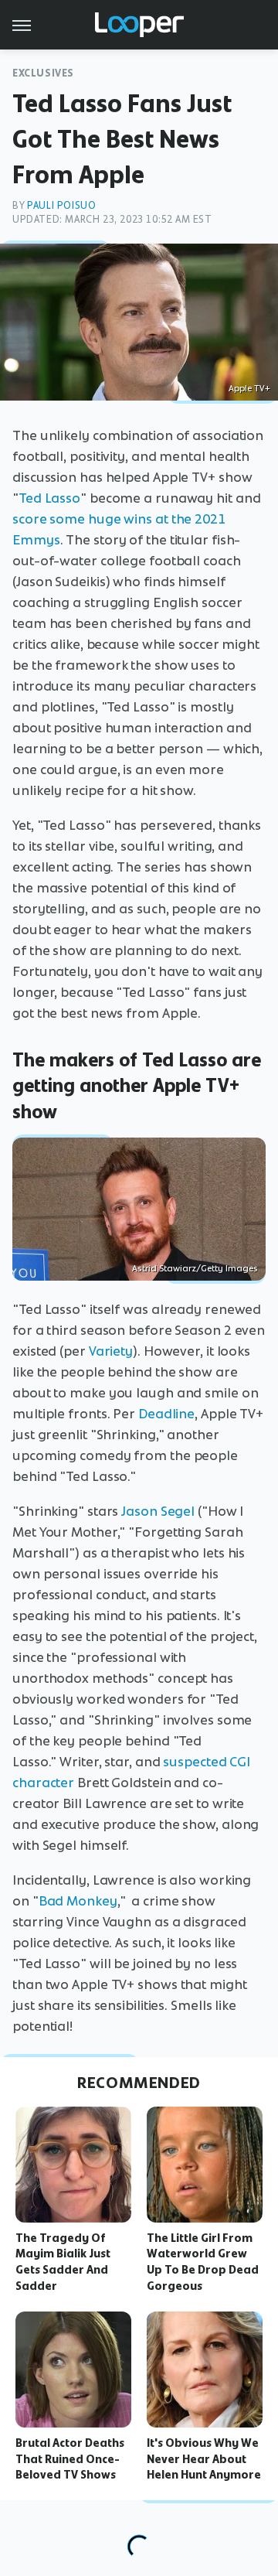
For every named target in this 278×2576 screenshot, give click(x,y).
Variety (111, 1351)
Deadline (166, 1414)
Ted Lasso (49, 498)
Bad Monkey (78, 1901)
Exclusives (43, 73)
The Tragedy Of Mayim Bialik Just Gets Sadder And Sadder (63, 2262)
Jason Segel (158, 1511)
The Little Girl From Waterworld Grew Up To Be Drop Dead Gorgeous (203, 2262)
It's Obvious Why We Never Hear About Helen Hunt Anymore (204, 2459)
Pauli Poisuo (61, 205)
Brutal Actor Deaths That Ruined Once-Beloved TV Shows (70, 2459)
